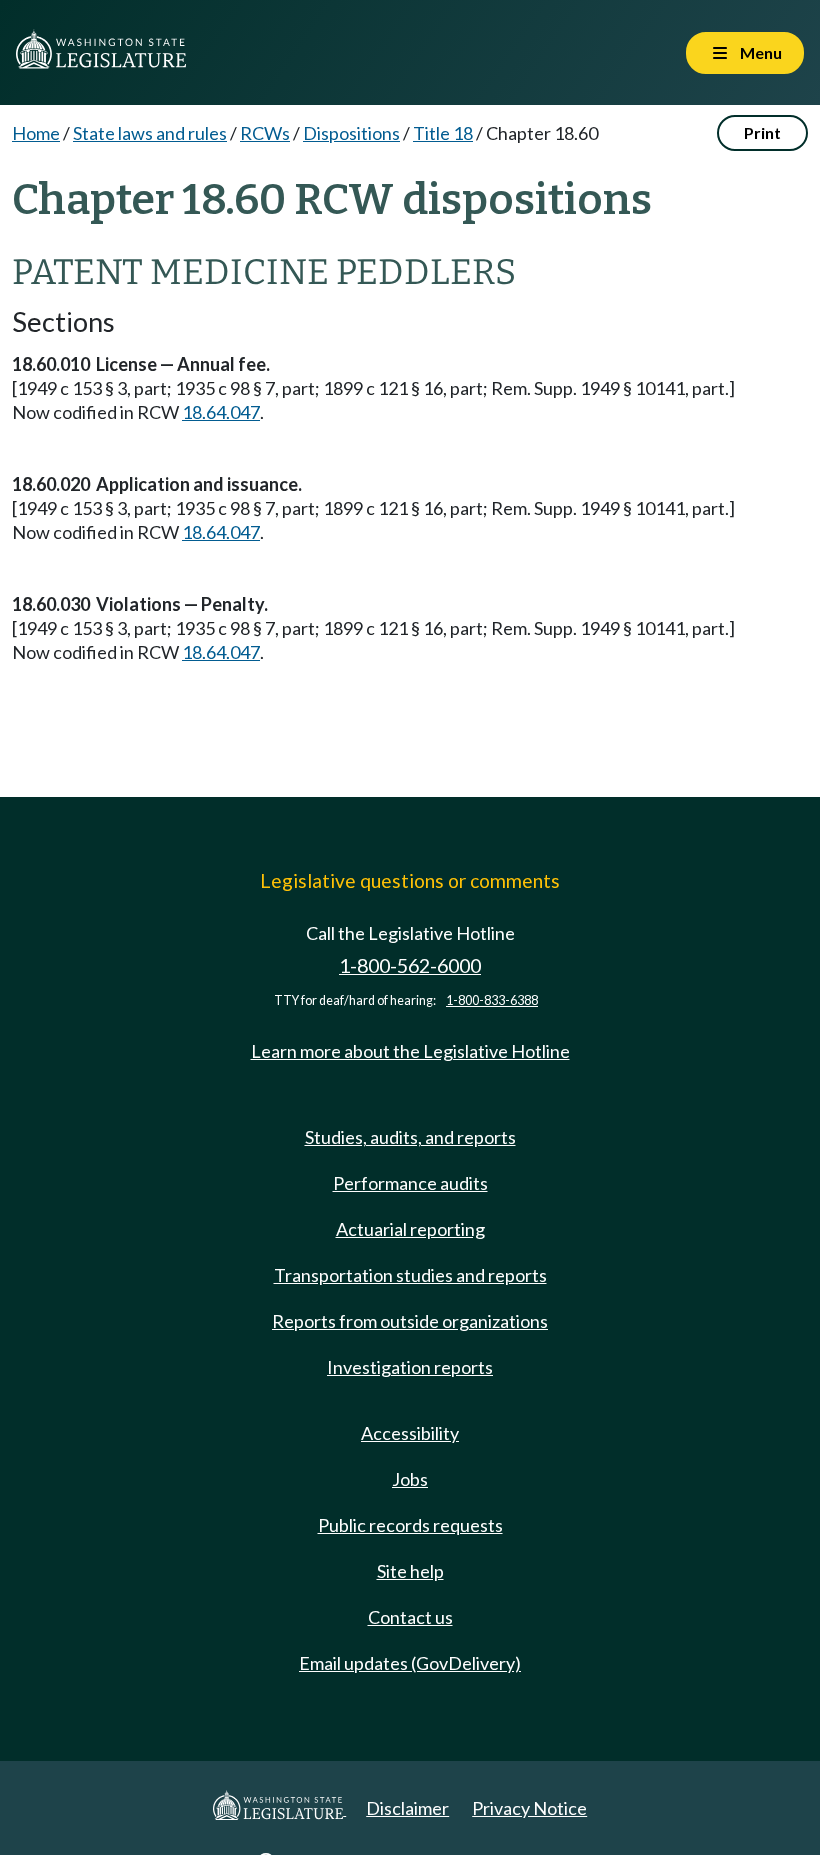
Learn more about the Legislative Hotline (410, 1051)
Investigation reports (410, 1367)
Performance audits (410, 1183)
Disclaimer (407, 1808)
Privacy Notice (529, 1808)
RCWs (265, 133)
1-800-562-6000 (410, 965)
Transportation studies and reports (410, 1275)
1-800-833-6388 (492, 1000)
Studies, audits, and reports (410, 1137)
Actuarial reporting (410, 1229)
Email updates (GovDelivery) (410, 1663)
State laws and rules (150, 133)
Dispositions (351, 133)
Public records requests (410, 1525)
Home (36, 133)
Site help (410, 1571)
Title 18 (443, 133)
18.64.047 (221, 412)
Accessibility (410, 1433)
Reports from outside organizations (410, 1321)
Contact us (410, 1617)
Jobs (410, 1479)
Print (762, 132)
